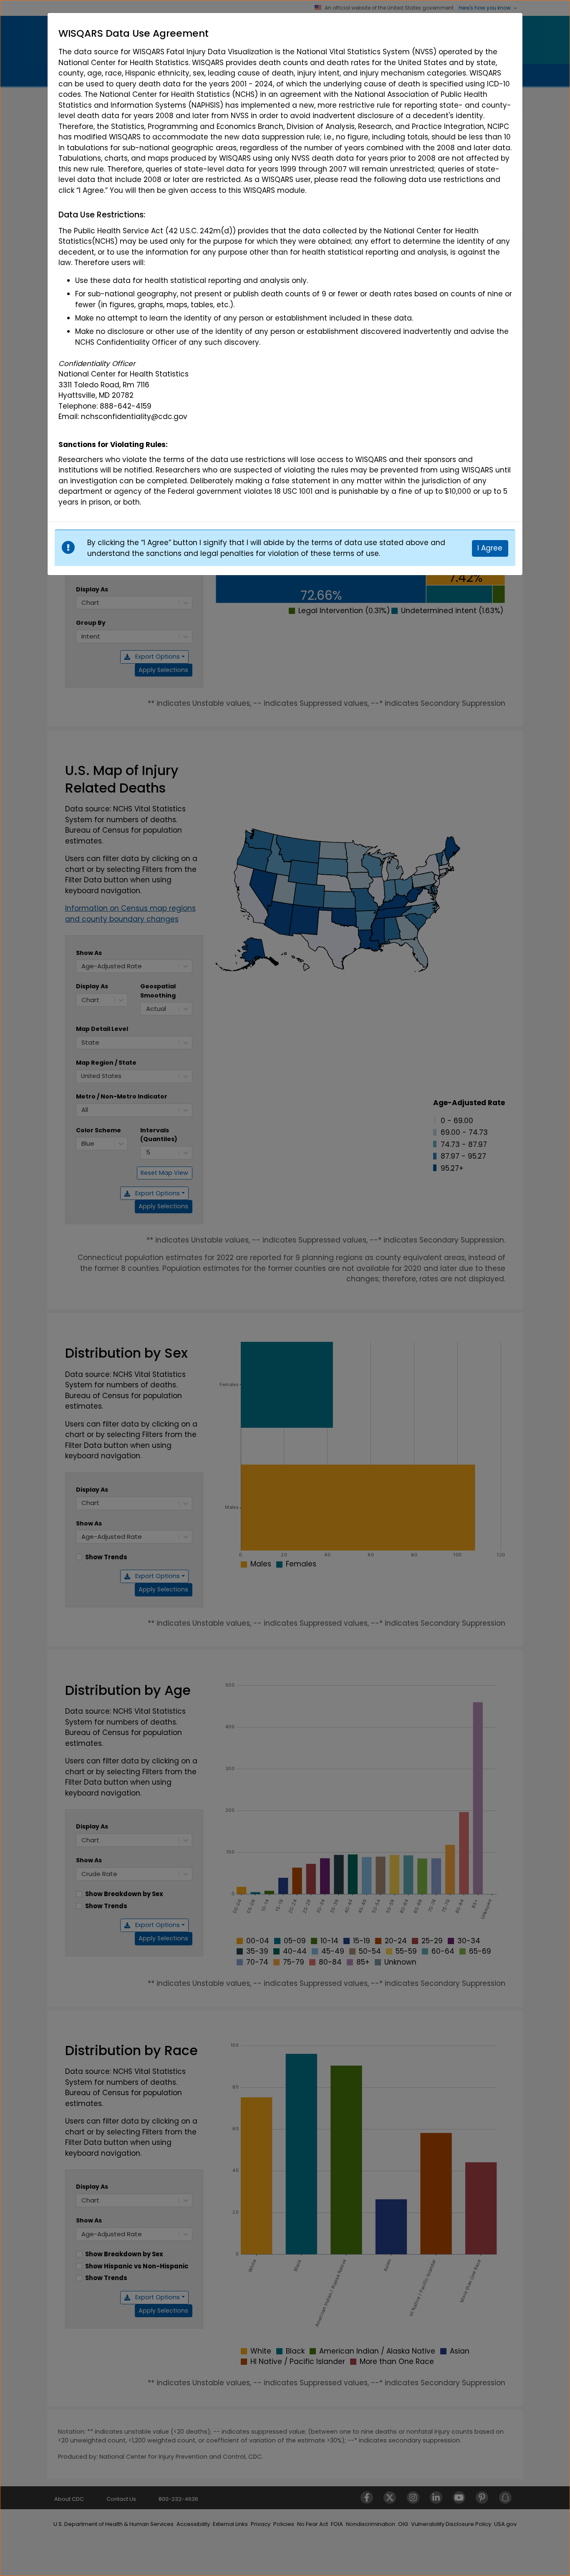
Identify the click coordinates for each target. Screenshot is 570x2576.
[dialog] (285, 268)
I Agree (490, 548)
